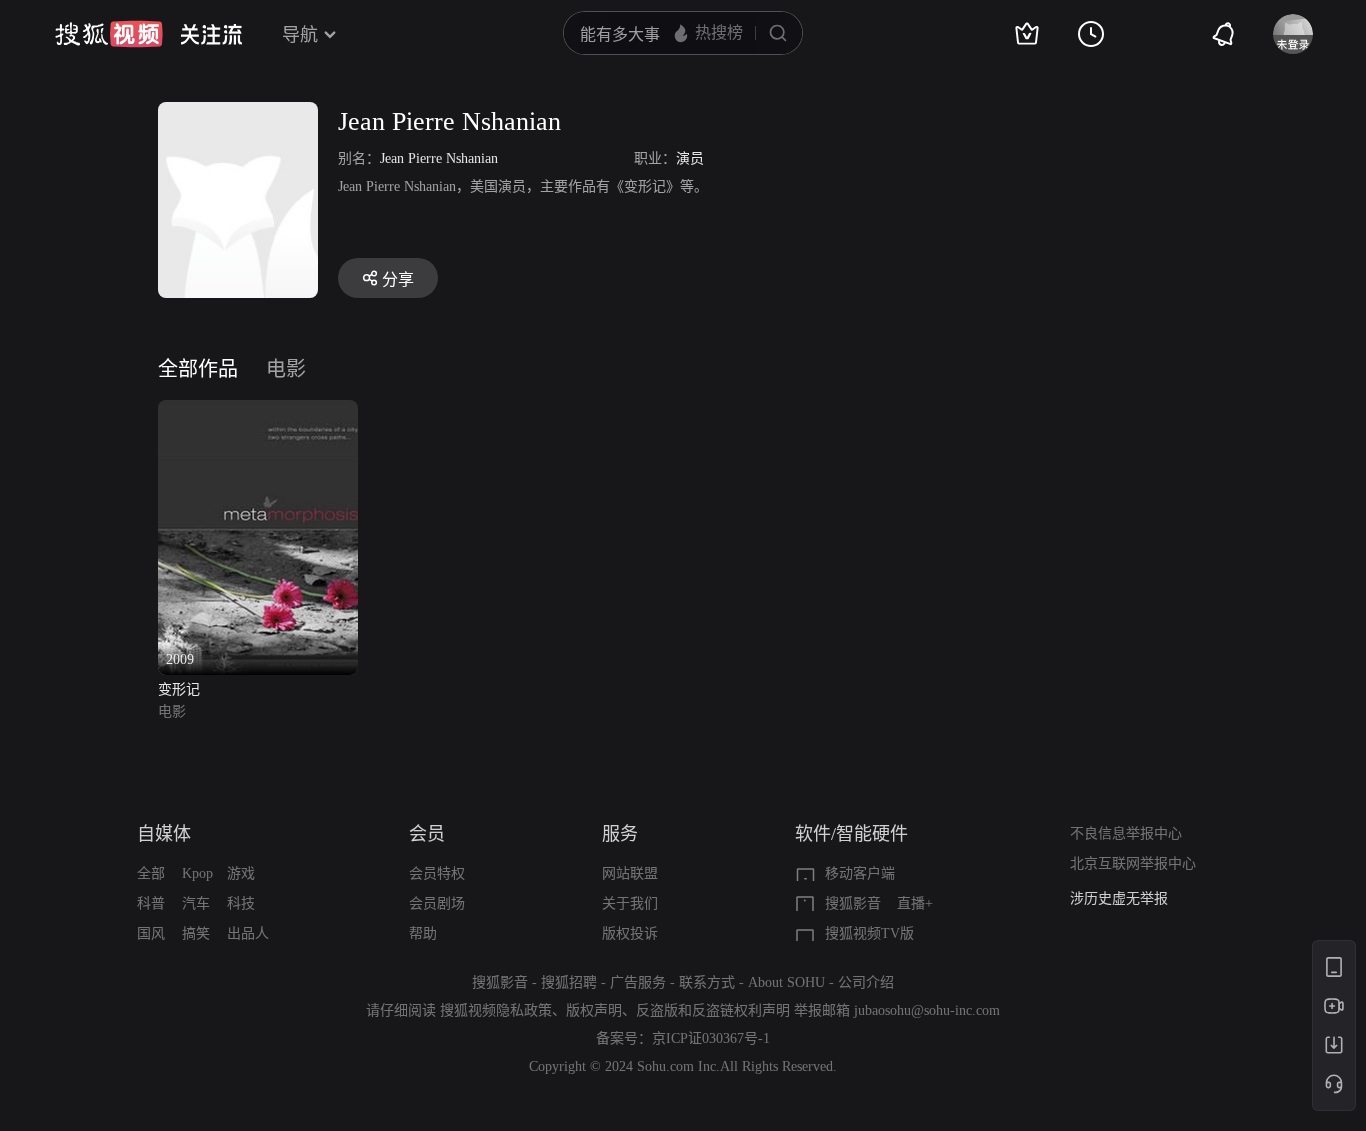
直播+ (915, 903)
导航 (300, 35)
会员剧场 (437, 903)
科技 (241, 903)
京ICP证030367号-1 (711, 1038)
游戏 (241, 873)
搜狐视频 (109, 34)
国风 (151, 933)
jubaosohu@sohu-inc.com (927, 1010)
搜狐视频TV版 (869, 933)
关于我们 (630, 903)
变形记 (179, 689)
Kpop (197, 873)
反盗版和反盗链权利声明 (713, 1010)
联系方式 (707, 982)
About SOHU (786, 982)
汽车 (196, 903)
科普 (151, 903)
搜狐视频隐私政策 (496, 1010)
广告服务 (638, 982)
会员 (427, 834)
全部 (151, 873)
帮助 (423, 933)
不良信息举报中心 (1126, 833)
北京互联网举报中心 (1133, 863)
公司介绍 (866, 982)
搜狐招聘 (569, 982)
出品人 (248, 933)
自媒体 (164, 834)
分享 (398, 279)
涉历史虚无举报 (1119, 898)
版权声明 (594, 1010)
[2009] (258, 411)
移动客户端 (860, 873)
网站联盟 (630, 873)
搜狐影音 (853, 903)
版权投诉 (630, 933)
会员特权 (437, 873)
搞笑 (196, 933)
